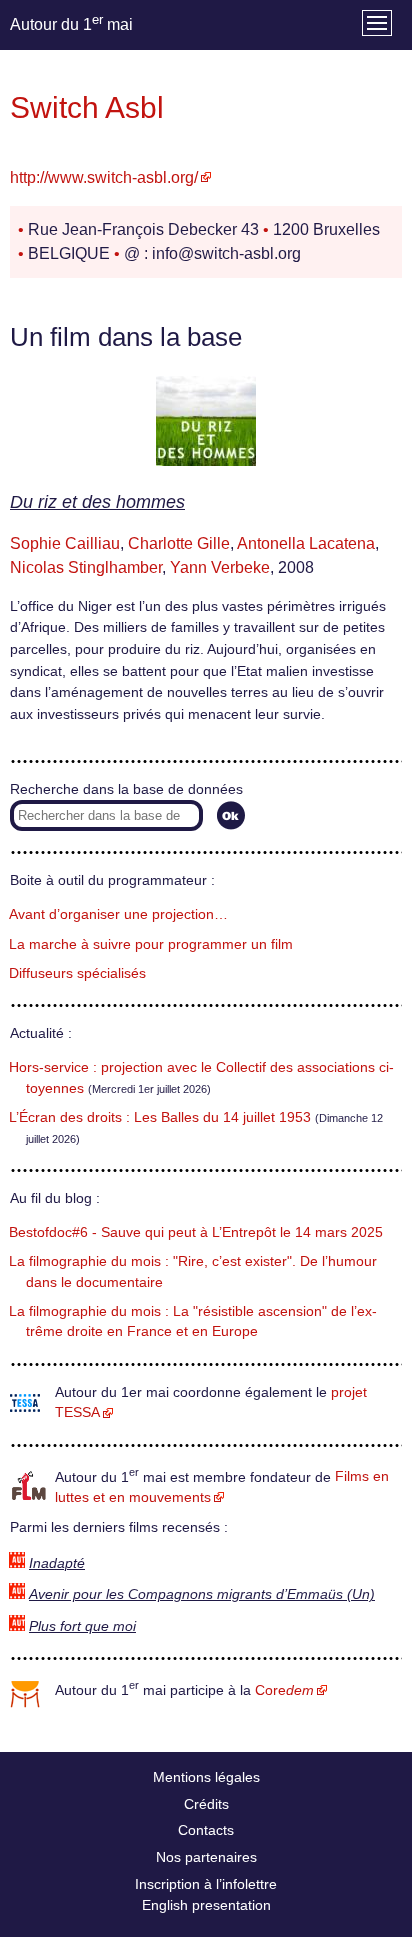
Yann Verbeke (220, 567)
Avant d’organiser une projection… (118, 914)
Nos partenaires (206, 1857)
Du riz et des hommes (97, 502)
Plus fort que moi (82, 1626)
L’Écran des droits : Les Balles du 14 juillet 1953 (160, 1117)
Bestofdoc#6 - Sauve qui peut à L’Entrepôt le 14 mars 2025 (196, 1232)
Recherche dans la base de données (126, 789)
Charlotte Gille (179, 543)
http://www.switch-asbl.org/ (104, 177)
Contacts (206, 1830)
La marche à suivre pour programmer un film (151, 944)
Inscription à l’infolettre (206, 1884)
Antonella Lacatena (306, 543)
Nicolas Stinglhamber (86, 567)
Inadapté (57, 1563)
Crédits (206, 1804)
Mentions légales (206, 1777)
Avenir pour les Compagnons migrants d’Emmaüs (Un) (202, 1594)
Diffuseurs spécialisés (77, 973)
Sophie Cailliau (65, 543)
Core (284, 1690)
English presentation (206, 1905)
